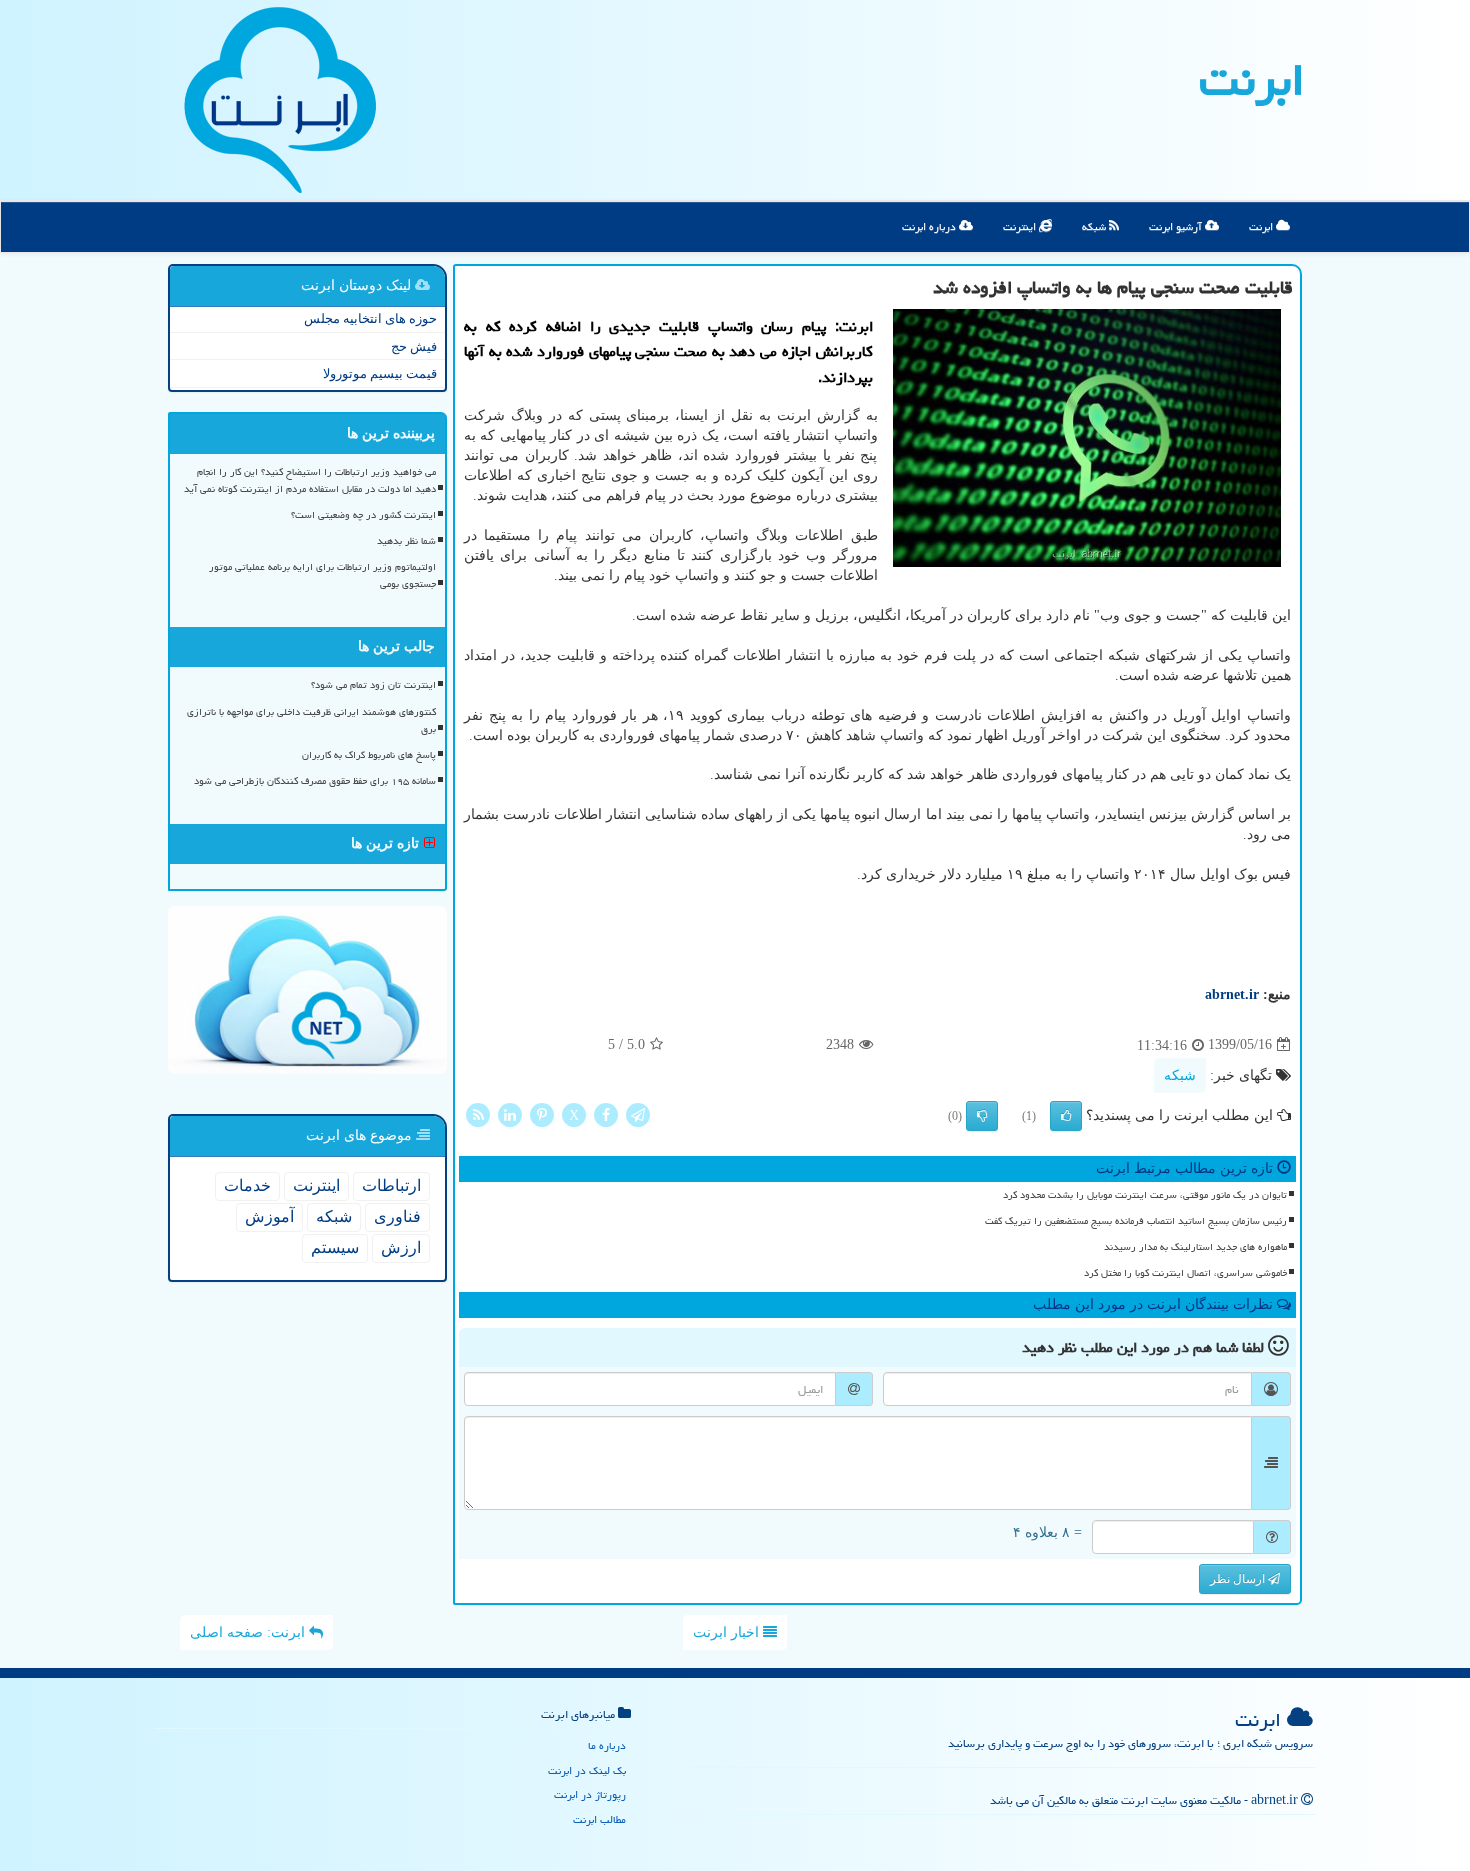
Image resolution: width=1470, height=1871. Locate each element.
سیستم (335, 1247)
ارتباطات (391, 1185)
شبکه (1095, 226)
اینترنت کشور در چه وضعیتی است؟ (363, 515)
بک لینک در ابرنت (587, 1770)
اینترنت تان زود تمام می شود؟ (373, 685)
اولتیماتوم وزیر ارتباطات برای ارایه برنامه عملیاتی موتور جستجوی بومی (322, 575)
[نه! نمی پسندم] (982, 1116)
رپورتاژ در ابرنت (590, 1794)
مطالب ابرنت (599, 1819)
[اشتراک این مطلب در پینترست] (542, 1113)
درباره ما (607, 1745)
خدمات (247, 1185)
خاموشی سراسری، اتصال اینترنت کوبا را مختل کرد (1185, 1273)
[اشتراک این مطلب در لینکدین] (510, 1113)
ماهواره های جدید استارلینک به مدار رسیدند (1195, 1247)
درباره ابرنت (930, 226)
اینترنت (1021, 226)
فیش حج (414, 346)
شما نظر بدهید (406, 541)
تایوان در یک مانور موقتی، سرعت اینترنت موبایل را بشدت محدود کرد (1145, 1195)
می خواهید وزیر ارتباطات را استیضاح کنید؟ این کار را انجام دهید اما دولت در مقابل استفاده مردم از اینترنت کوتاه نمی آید (310, 480)
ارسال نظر (1239, 1579)
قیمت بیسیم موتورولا (380, 373)
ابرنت (1252, 80)
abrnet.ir (1232, 994)
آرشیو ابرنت (1177, 226)
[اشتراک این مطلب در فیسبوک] (606, 1113)
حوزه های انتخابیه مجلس (370, 318)
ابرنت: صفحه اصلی (249, 1632)
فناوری (397, 1216)
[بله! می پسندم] (1066, 1116)
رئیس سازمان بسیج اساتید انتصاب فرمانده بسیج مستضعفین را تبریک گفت (1136, 1221)
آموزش (269, 1216)
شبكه (1180, 1075)
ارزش (401, 1247)
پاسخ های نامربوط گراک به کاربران (369, 755)
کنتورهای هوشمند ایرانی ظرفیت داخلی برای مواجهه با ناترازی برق (311, 720)
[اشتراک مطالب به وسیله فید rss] (478, 1113)
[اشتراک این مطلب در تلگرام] (638, 1113)
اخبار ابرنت (728, 1632)
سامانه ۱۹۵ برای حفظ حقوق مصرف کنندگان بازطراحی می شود (315, 781)
